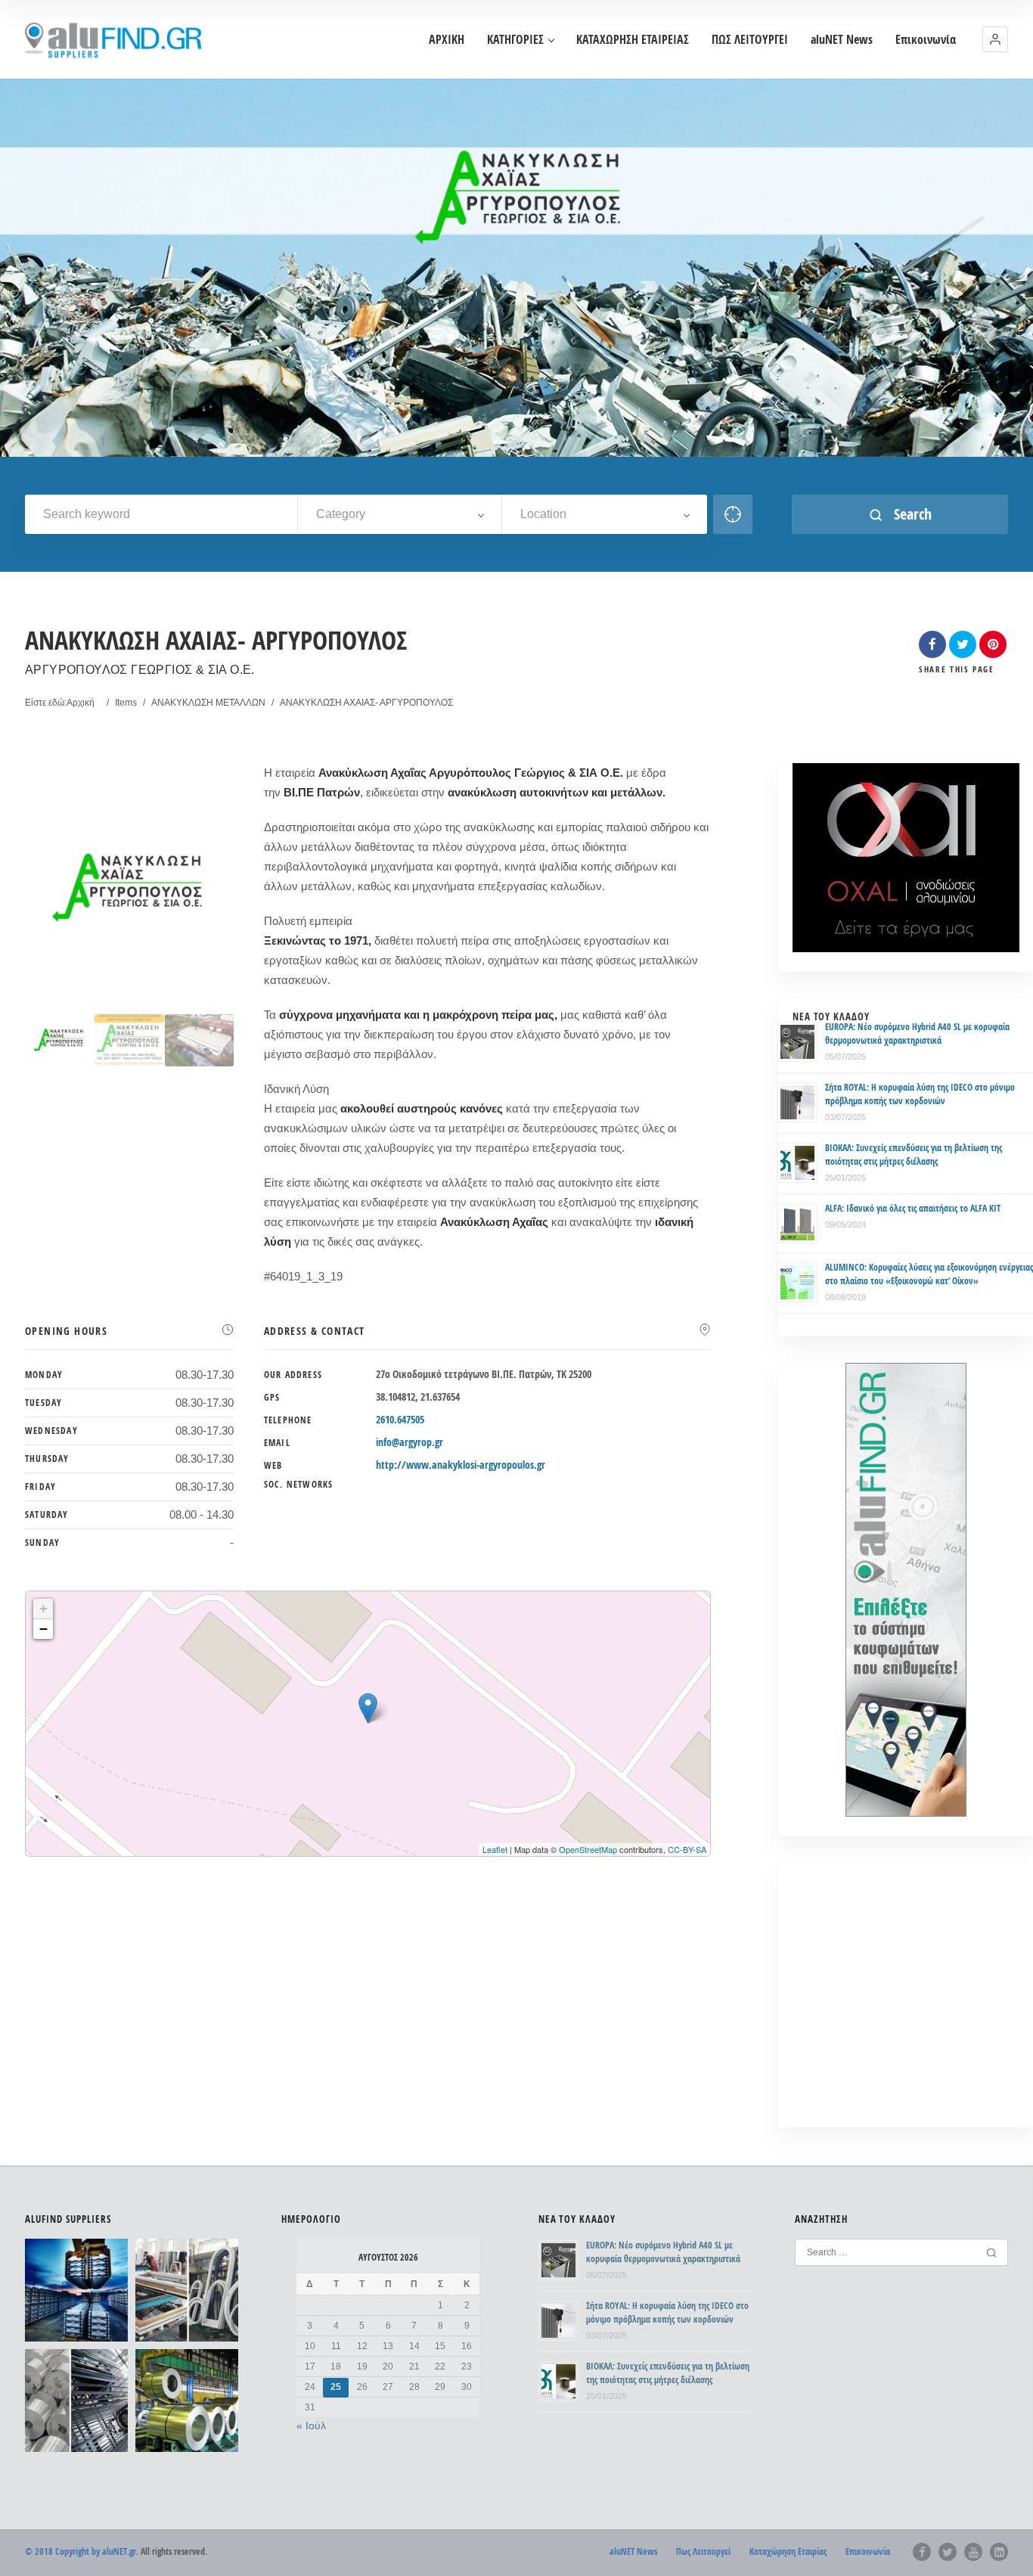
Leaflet (495, 1849)
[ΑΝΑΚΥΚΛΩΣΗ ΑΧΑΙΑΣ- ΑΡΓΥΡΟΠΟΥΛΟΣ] (60, 1040)
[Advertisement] (906, 2006)
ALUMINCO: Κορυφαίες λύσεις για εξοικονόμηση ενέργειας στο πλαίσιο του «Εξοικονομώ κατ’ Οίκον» (929, 1274)
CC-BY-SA (687, 1849)
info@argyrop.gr (409, 1442)
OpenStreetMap (588, 1849)
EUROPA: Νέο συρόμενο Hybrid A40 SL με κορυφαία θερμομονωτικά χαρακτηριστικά (917, 1034)
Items (126, 703)
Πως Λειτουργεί (703, 2551)
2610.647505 (400, 1419)
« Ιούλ (311, 2425)
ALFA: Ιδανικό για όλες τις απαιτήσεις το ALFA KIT (913, 1208)
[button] (995, 39)
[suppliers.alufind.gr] (116, 40)
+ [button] (43, 1608)
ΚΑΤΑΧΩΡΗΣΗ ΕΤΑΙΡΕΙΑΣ (633, 40)
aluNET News (842, 40)
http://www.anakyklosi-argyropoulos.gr (461, 1465)
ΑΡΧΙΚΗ (447, 40)
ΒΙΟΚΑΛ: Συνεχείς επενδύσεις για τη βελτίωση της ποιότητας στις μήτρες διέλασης (914, 1155)
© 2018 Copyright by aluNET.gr (81, 2551)
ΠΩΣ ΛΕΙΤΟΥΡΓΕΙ (750, 40)
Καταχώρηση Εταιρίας (788, 2551)
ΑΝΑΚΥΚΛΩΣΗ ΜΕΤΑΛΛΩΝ (208, 703)
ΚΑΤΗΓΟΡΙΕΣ (515, 40)
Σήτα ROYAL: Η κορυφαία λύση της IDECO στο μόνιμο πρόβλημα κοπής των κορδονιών (920, 1094)
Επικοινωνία (926, 40)
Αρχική (81, 703)
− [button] (43, 1629)
